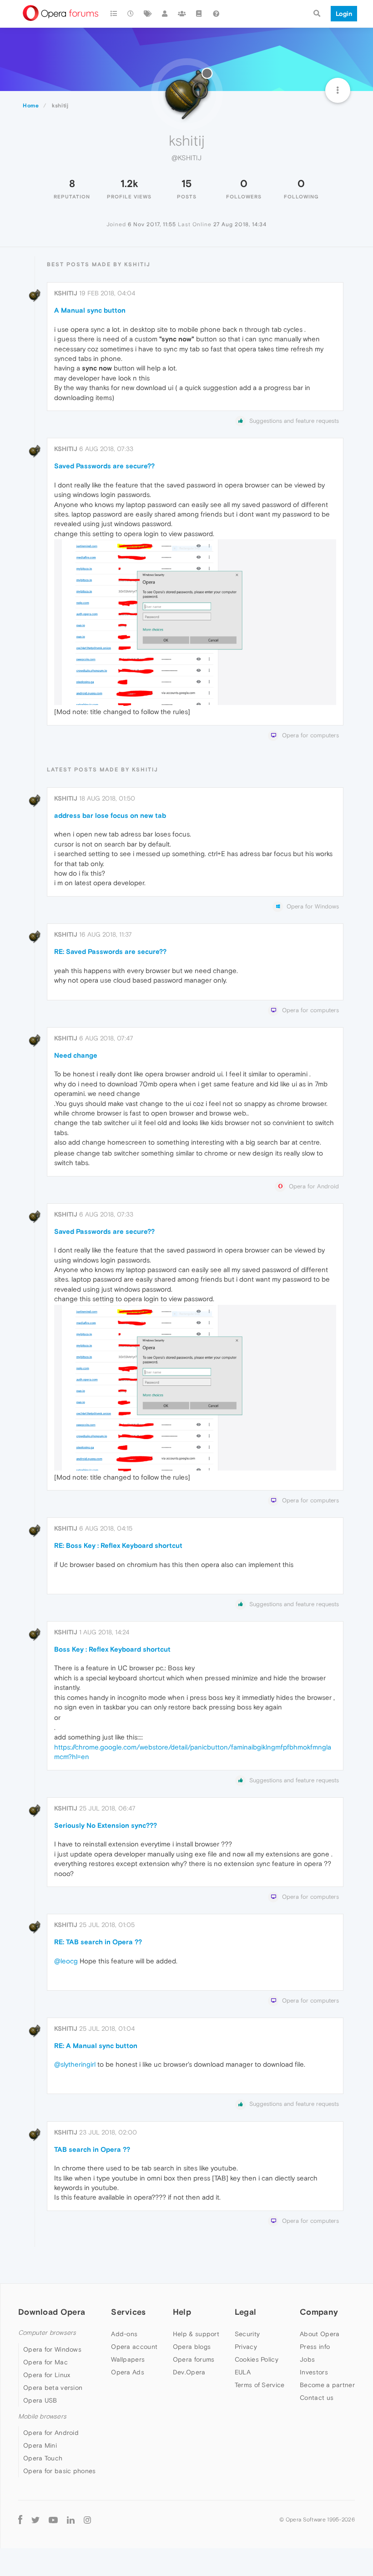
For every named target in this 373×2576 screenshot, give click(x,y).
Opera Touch (43, 2458)
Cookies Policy (257, 2359)
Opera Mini (40, 2445)
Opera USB (40, 2400)
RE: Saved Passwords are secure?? (110, 951)
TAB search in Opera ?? (92, 2149)
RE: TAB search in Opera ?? (98, 1942)
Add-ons (124, 2334)
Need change (76, 1055)
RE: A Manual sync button (96, 2046)
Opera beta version (53, 2388)
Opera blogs (192, 2347)
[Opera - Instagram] (87, 2520)
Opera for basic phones (60, 2471)
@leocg (66, 1961)
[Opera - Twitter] (35, 2520)
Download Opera (52, 2312)
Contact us (317, 2398)
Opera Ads (128, 2372)
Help (182, 2312)
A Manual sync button (90, 310)
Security (247, 2334)
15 (186, 183)
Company (319, 2312)
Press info (315, 2347)
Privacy (246, 2347)
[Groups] (182, 14)
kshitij (66, 293)
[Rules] (199, 14)
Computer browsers (47, 2333)
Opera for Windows (52, 2349)
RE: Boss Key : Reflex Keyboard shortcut (118, 1545)
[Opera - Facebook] (20, 2520)
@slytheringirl (75, 2064)
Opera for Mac (45, 2362)
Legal (246, 2312)
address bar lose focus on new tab (110, 815)
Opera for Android (51, 2433)
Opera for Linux (47, 2375)
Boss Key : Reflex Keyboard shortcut (112, 1649)
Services (128, 2312)
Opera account (134, 2347)
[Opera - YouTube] (53, 2520)
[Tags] (148, 14)
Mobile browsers (42, 2416)
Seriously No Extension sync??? (106, 1825)
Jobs (307, 2359)
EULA (243, 2372)
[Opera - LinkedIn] (71, 2520)
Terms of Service (260, 2385)
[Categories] (114, 14)
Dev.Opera (189, 2372)
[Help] (216, 14)
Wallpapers (128, 2359)
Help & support (196, 2334)
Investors (314, 2372)
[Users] (165, 14)
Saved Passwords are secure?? (104, 466)
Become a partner (327, 2385)
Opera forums (194, 2359)
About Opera (320, 2334)
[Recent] (131, 14)
